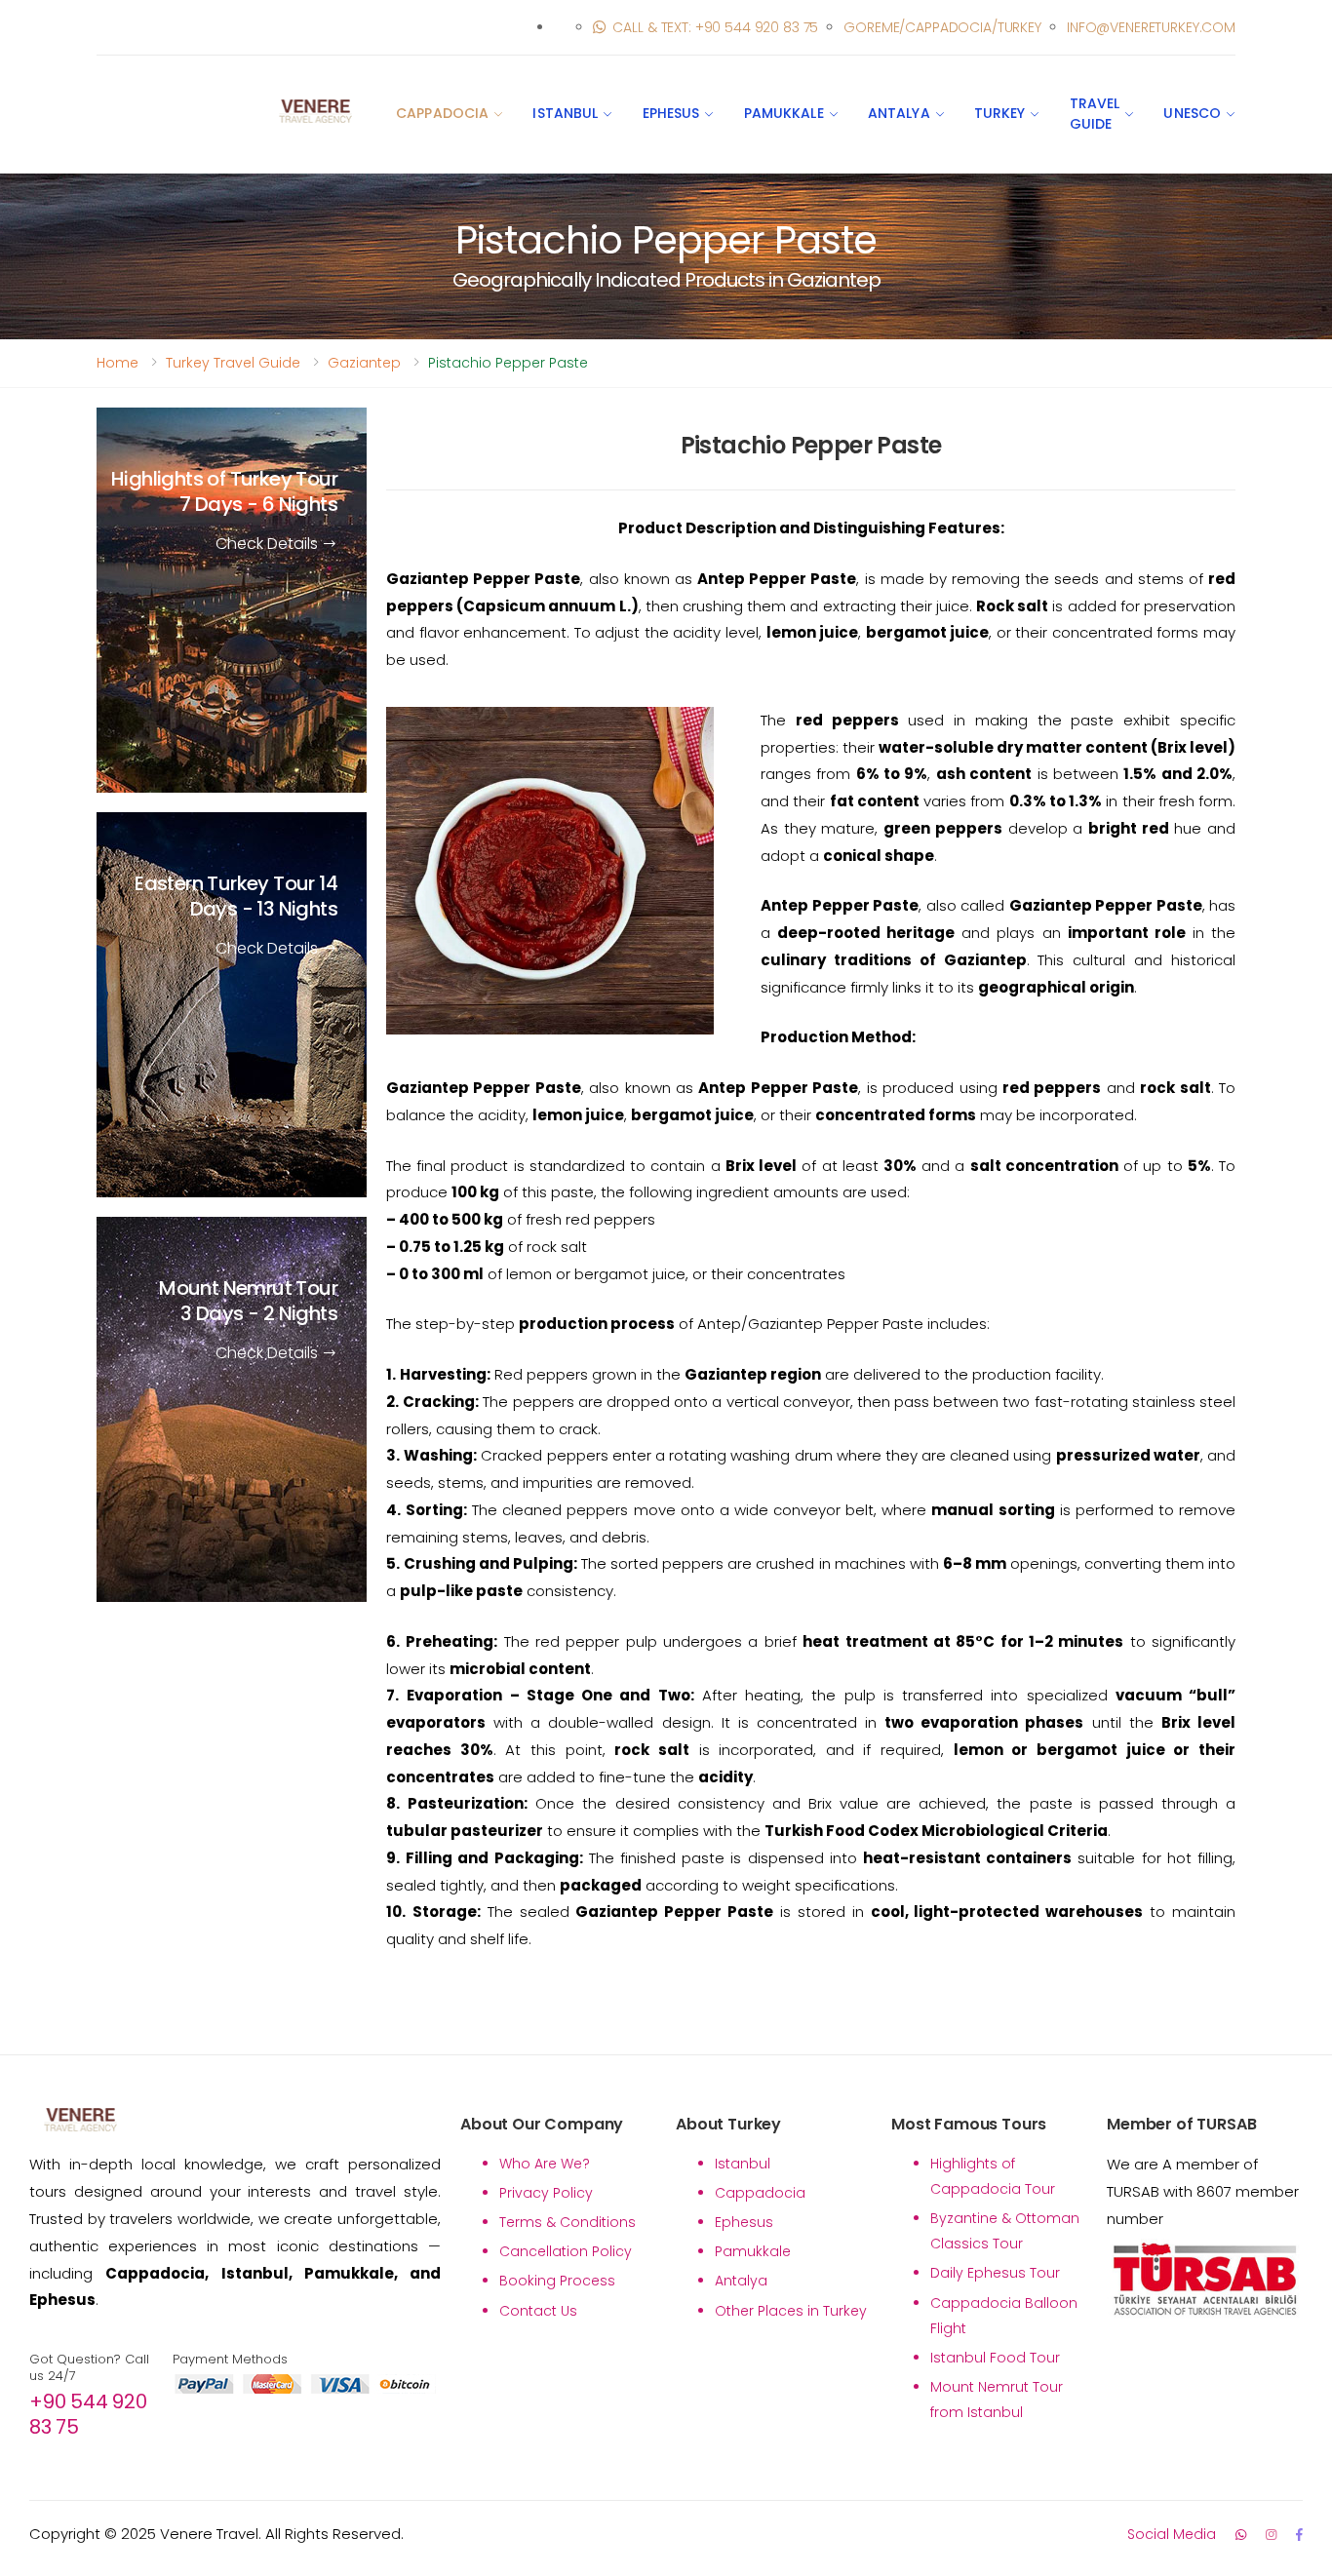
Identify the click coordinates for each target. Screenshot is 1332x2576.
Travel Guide (1095, 114)
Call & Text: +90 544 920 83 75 (715, 27)
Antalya (899, 113)
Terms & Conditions (568, 2222)
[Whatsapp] (1241, 2535)
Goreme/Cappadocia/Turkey (942, 27)
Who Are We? (545, 2164)
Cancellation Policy (566, 2251)
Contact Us (538, 2311)
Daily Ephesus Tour (995, 2273)
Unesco (1192, 113)
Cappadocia (442, 113)
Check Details (269, 544)
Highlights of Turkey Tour (224, 491)
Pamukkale (784, 113)
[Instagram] (1271, 2535)
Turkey (1000, 113)
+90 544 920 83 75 (88, 2414)
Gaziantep (364, 363)
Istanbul (565, 113)
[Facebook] (1299, 2535)
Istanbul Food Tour (995, 2358)
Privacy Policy (546, 2193)
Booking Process (557, 2281)
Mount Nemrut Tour (248, 1301)
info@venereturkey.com (1151, 27)
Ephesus (671, 113)
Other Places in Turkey (791, 2311)
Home (118, 363)
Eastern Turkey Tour (236, 896)
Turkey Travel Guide (233, 363)
